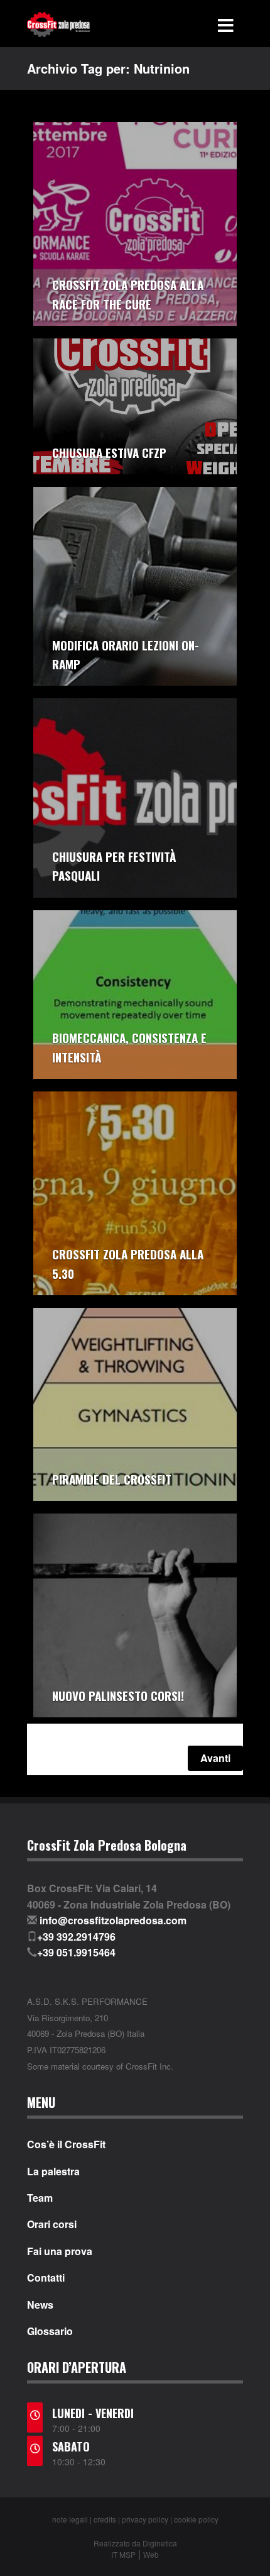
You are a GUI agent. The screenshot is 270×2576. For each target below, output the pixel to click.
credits (105, 2519)
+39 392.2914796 (76, 1937)
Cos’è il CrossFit (66, 2144)
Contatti (46, 2278)
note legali (70, 2519)
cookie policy (196, 2519)
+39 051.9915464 (76, 1952)
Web (151, 2554)
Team (40, 2198)
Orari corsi (52, 2224)
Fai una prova (60, 2251)
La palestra (53, 2172)
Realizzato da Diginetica (135, 2543)
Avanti (215, 1758)
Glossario (50, 2331)
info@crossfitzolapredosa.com (113, 1920)
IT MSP (123, 2554)
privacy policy (145, 2519)
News (40, 2305)
